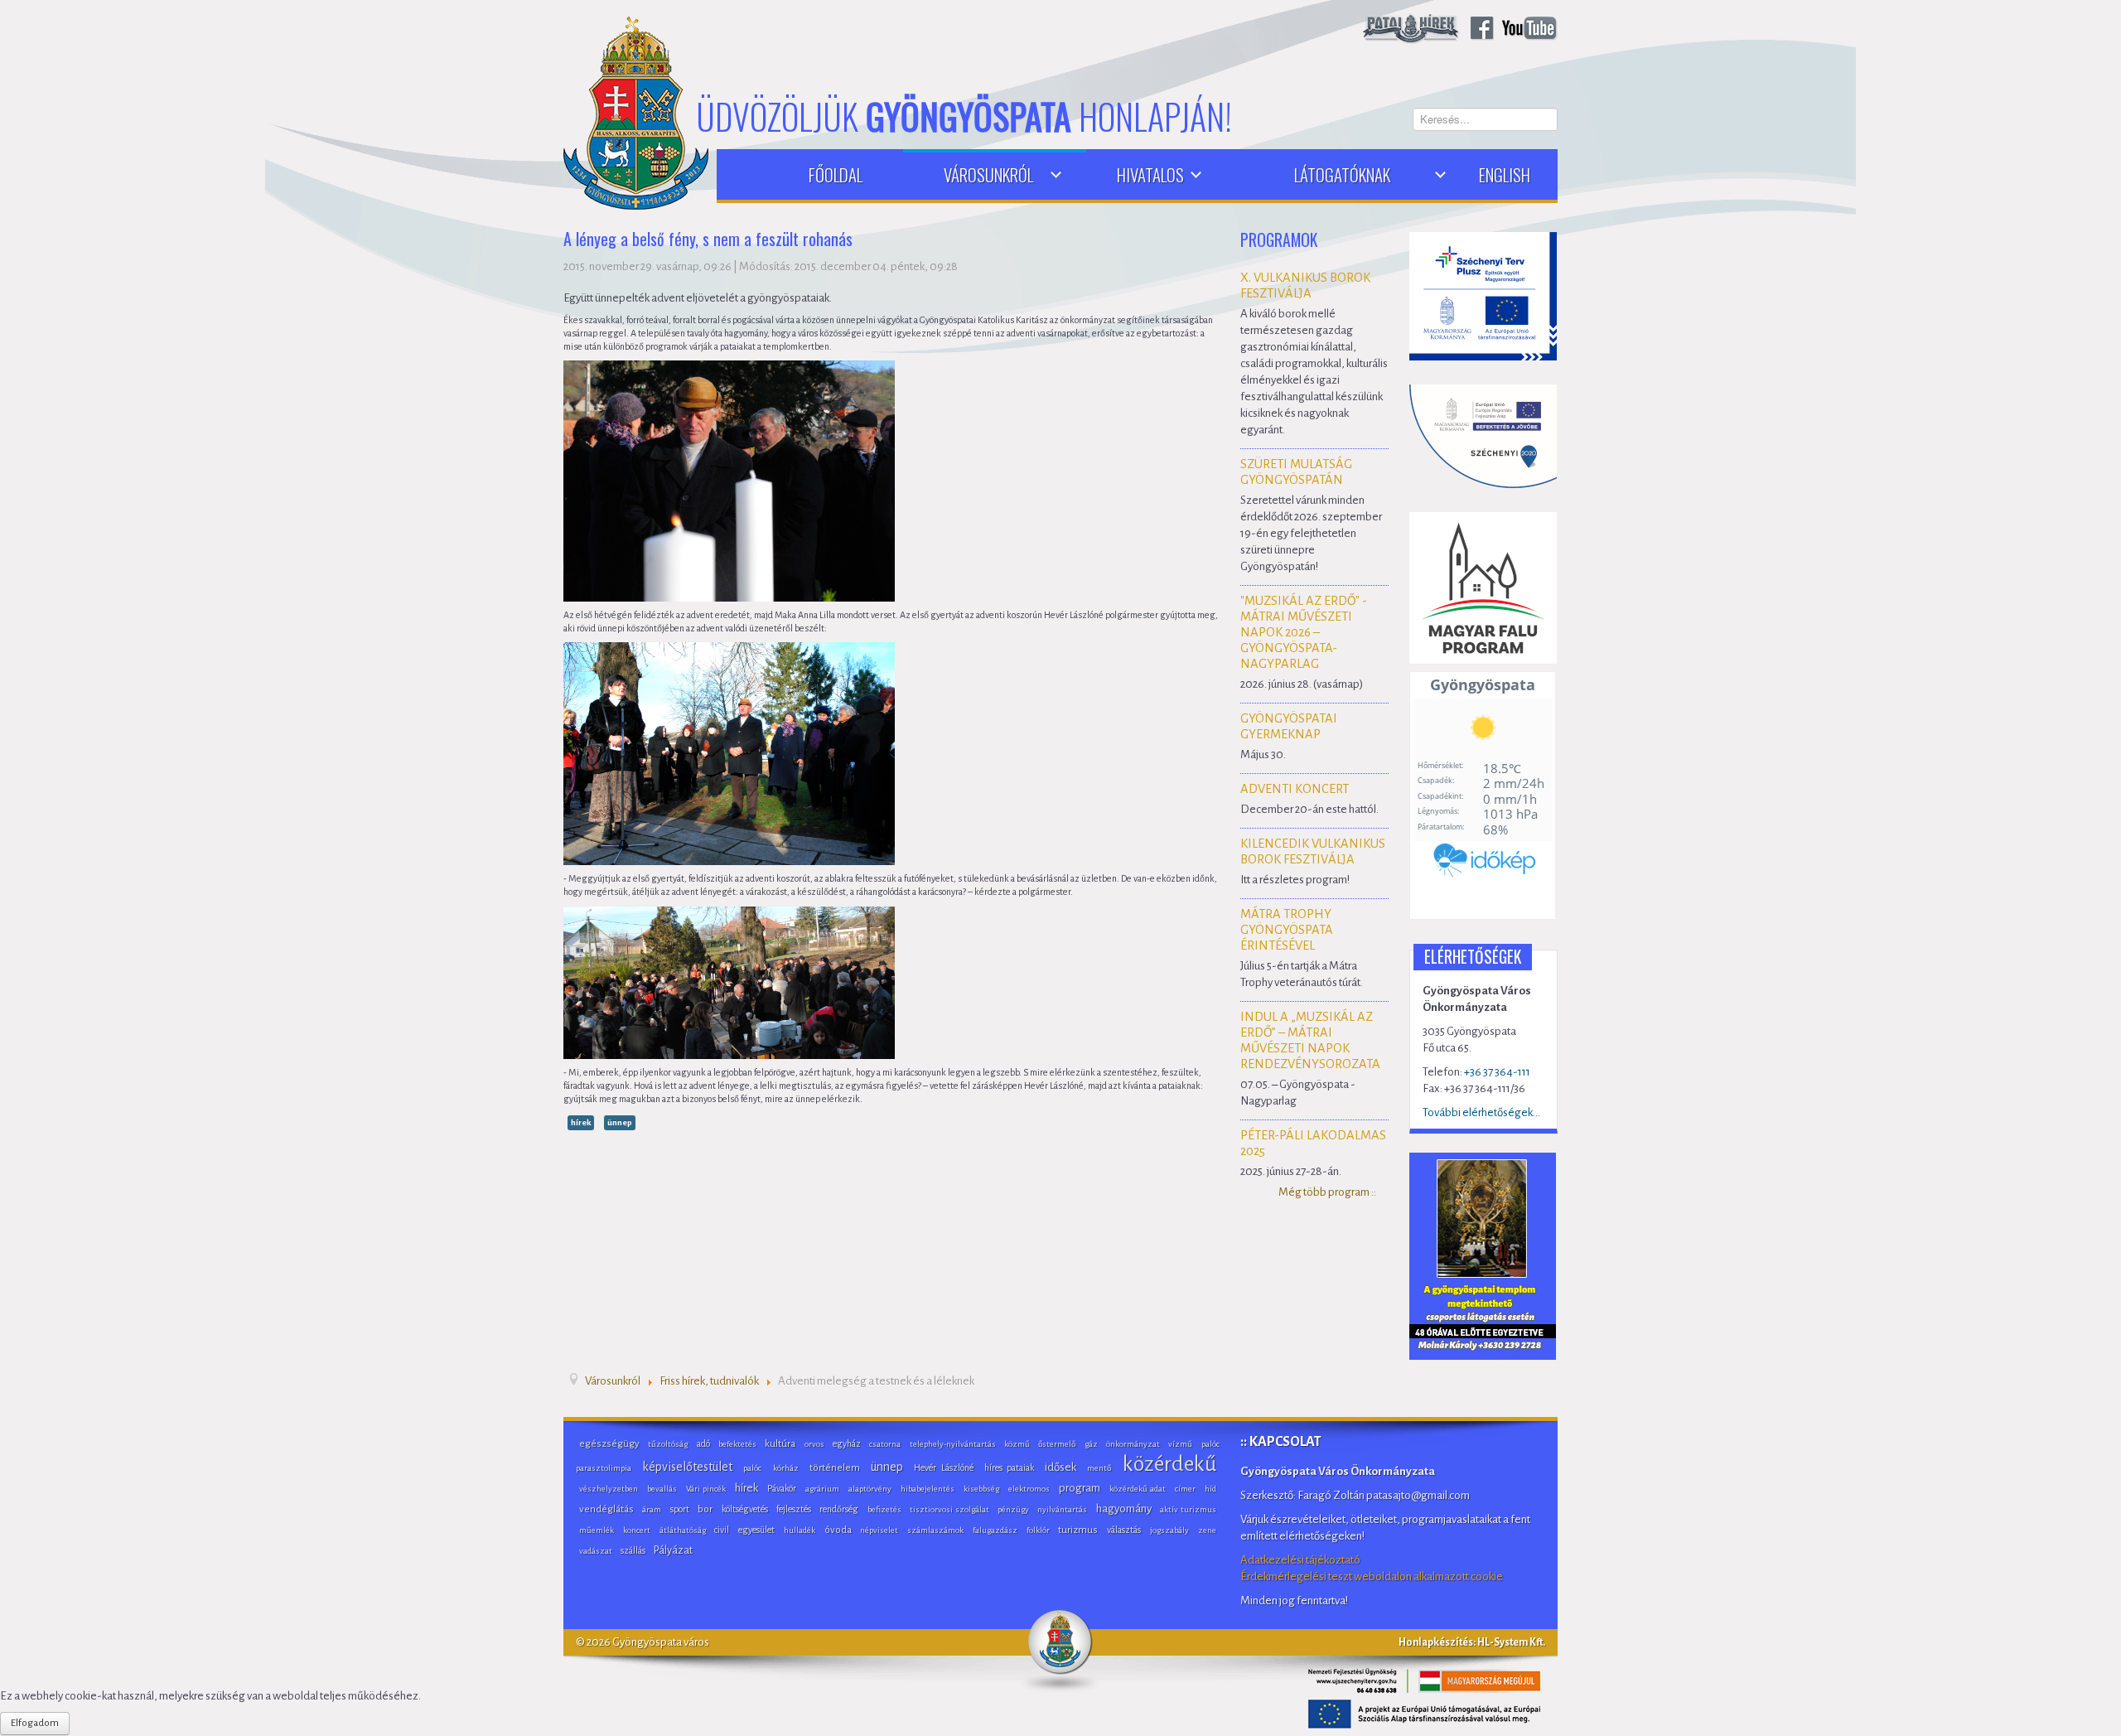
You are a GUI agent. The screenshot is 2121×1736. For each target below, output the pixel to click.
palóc (752, 1468)
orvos (814, 1444)
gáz (1091, 1444)
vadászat (596, 1551)
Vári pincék (706, 1489)
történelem (835, 1468)
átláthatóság (683, 1530)
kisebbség (981, 1489)
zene (1207, 1530)
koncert (637, 1530)
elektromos (1029, 1489)
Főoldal (836, 174)
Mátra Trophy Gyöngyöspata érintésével (1287, 930)
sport (680, 1509)
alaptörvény (870, 1489)
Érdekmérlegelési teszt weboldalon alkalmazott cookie (1372, 1576)
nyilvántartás (1062, 1509)
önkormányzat (1133, 1444)
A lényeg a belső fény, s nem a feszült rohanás (708, 240)
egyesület (756, 1530)
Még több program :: (1327, 1192)
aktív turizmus (1188, 1509)
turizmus (1078, 1530)
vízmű (1180, 1444)
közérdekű (1169, 1464)
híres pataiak (1009, 1468)
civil (722, 1530)
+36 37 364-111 (1497, 1072)
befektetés (737, 1444)
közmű (1017, 1444)
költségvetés (745, 1509)
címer (1185, 1489)
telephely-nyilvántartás (953, 1444)
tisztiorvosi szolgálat (949, 1509)
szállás (633, 1550)
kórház (786, 1468)
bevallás (662, 1489)
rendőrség (839, 1509)
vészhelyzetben (609, 1489)
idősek (1060, 1467)
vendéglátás (606, 1509)
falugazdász (995, 1530)
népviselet (879, 1530)
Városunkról (988, 174)
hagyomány (1124, 1509)
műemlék (597, 1530)
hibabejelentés (928, 1489)
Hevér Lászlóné (943, 1468)
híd (1210, 1489)
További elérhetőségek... (1481, 1112)
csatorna (885, 1444)
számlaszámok (935, 1530)
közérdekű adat (1138, 1489)
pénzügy (1013, 1509)
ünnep (620, 1122)
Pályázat (673, 1550)
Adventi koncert (1295, 789)
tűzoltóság (668, 1444)
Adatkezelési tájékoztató (1300, 1560)
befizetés (884, 1509)
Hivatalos (1150, 174)
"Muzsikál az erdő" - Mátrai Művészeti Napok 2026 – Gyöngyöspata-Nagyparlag (1304, 632)
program (1080, 1488)
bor (705, 1509)
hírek (581, 1122)
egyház (847, 1443)
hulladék (800, 1530)
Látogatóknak (1342, 174)
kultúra (780, 1444)
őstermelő (1057, 1444)
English (1505, 174)
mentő (1099, 1468)
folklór (1038, 1530)
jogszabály (1169, 1530)
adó (703, 1443)
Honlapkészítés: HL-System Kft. (1472, 1642)
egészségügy (609, 1444)
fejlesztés (794, 1509)
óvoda (838, 1530)
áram (652, 1509)
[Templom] (1483, 1255)
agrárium (822, 1489)
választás (1124, 1530)
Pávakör (782, 1488)
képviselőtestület (687, 1467)
